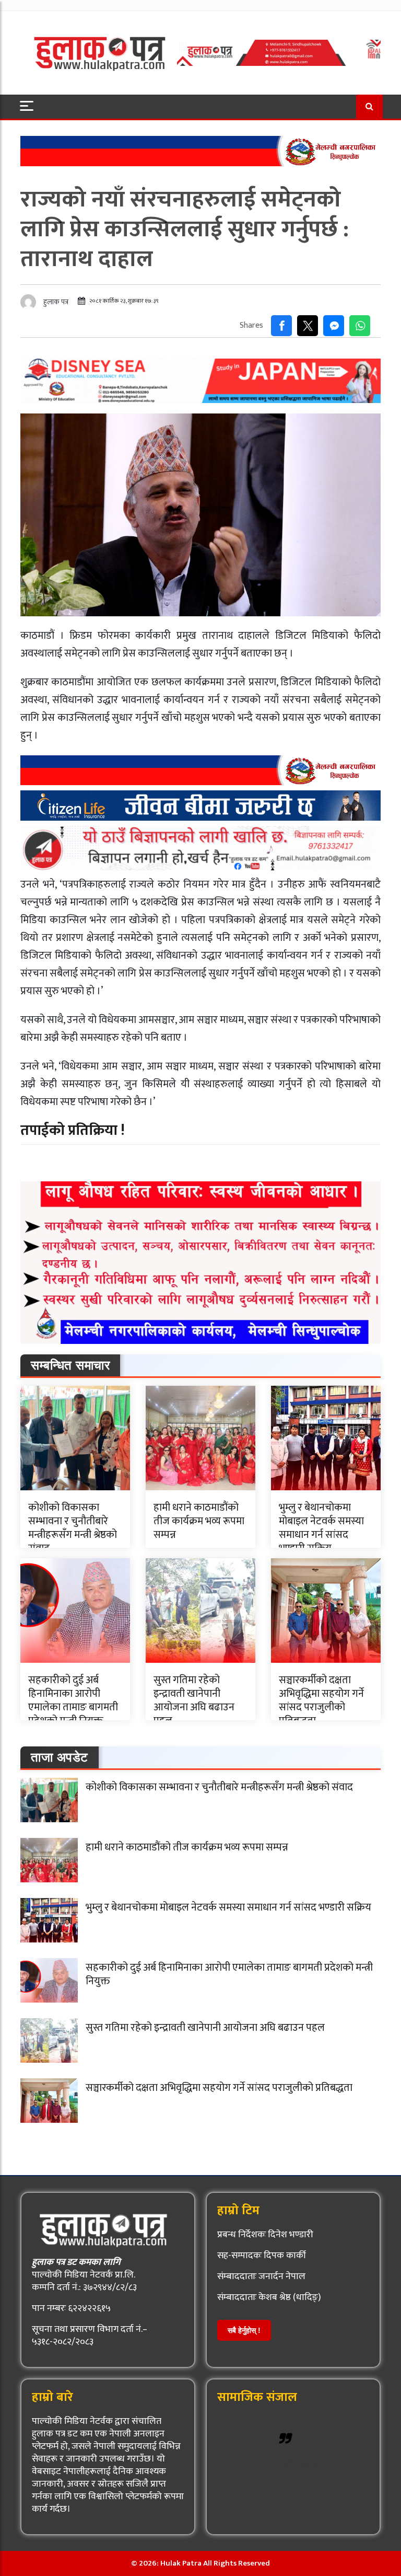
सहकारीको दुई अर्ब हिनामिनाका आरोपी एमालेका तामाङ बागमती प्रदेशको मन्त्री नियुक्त (73, 1700)
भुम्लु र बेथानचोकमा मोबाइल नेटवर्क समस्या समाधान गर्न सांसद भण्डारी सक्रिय (321, 1528)
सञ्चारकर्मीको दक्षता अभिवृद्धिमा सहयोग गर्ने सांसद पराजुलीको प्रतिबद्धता (321, 1700)
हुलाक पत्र (56, 302)
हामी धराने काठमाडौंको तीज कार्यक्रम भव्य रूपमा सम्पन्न (199, 1521)
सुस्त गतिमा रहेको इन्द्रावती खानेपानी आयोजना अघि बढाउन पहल (194, 1700)
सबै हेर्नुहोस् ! (244, 2330)
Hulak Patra (293, 2463)
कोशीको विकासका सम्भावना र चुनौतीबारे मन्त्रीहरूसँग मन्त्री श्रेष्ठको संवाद (73, 1528)
